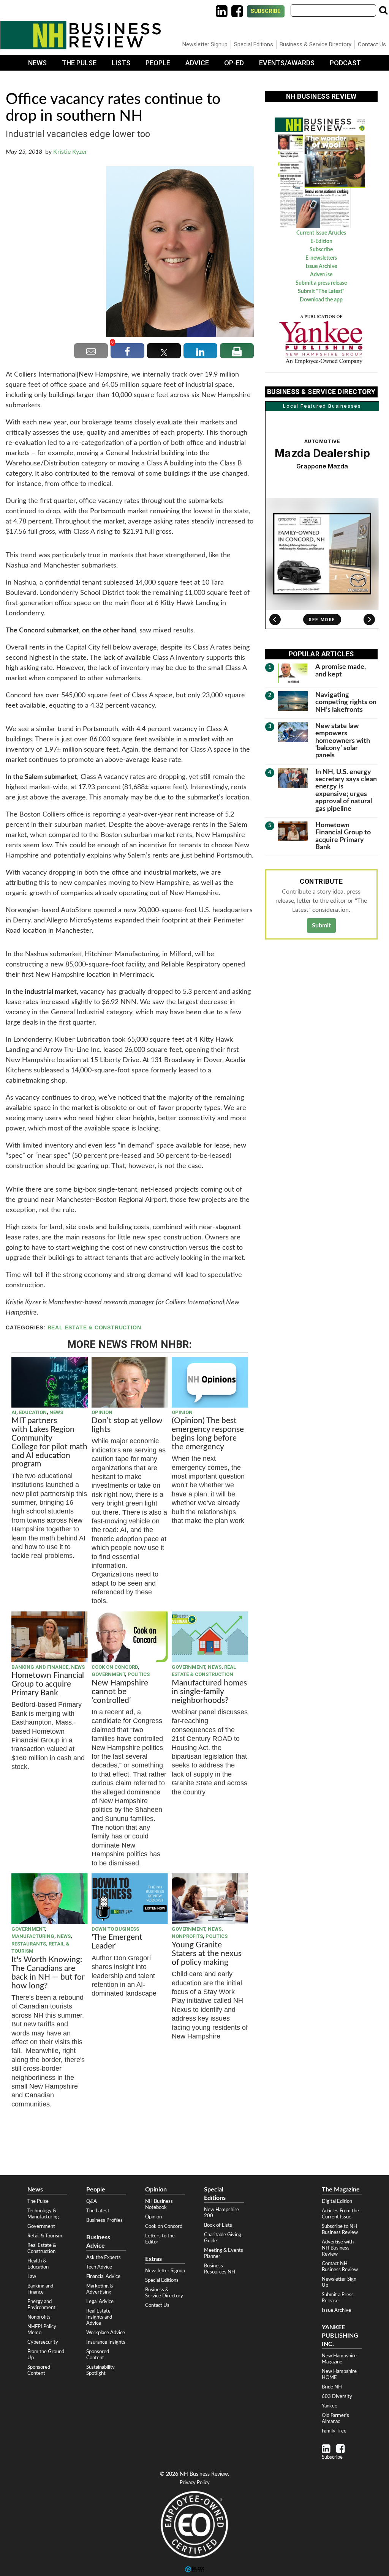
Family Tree (334, 2431)
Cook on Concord (115, 1667)
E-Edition (321, 241)
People (158, 63)
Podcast (345, 63)
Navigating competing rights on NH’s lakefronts (346, 702)
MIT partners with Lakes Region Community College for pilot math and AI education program (49, 1442)
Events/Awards (287, 63)
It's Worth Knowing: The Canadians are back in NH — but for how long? (48, 1973)
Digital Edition (337, 2201)
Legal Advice (100, 2302)
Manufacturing (33, 1936)
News (37, 63)
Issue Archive (321, 266)
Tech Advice (99, 2267)
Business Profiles (104, 2220)
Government (108, 1674)
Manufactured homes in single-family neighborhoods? (209, 1692)
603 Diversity (337, 2396)
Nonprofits (187, 1936)
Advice (197, 63)
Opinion (102, 1412)
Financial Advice (103, 2276)
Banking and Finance (40, 1667)
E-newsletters (321, 258)
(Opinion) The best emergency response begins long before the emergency (208, 1434)
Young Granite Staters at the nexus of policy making (207, 1954)
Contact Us (372, 44)
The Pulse (79, 63)
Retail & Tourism (45, 2236)
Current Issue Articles (321, 233)
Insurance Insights (106, 2342)
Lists (121, 63)
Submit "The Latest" (321, 292)
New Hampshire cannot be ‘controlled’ (120, 1692)
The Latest (98, 2211)
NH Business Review (81, 35)
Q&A (92, 2201)
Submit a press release (321, 283)
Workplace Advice (106, 2333)
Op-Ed (234, 63)
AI (14, 1412)
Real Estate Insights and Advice (99, 2317)
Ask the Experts (104, 2258)
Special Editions (254, 44)
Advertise (321, 275)
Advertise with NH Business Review (338, 2248)
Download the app (321, 300)
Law (32, 2276)
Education (33, 1412)
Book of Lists (218, 2225)
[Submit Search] (383, 10)
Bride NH (332, 2387)
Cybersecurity (43, 2342)
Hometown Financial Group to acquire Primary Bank (48, 1684)
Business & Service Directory (315, 44)
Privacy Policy (195, 2483)
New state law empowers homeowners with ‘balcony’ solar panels (343, 741)
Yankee (330, 2406)
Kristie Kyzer (70, 152)
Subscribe (266, 11)
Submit (321, 925)
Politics (139, 1674)
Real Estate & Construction (94, 1328)
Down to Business (115, 1929)
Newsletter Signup (205, 44)
